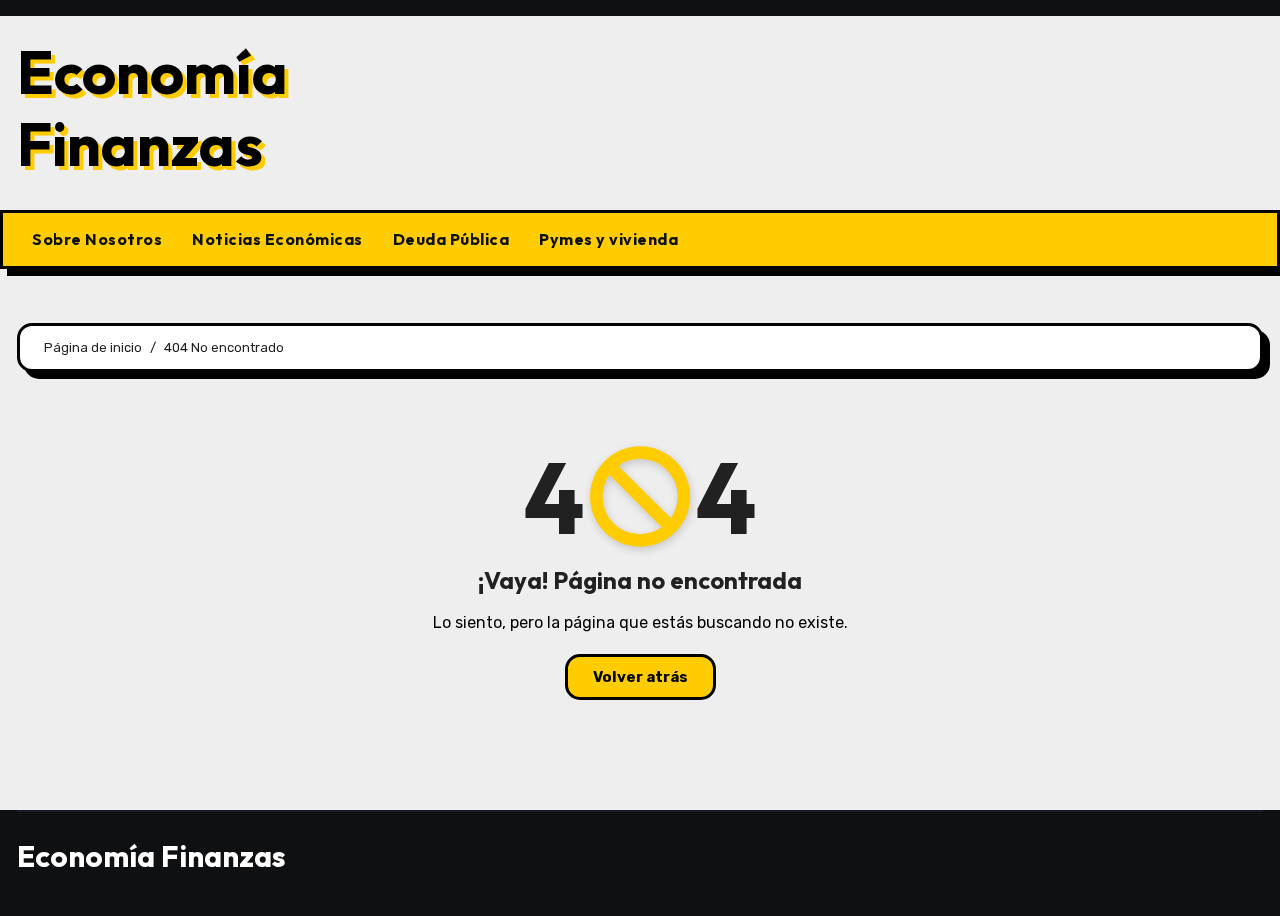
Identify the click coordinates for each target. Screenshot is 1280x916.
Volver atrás (640, 677)
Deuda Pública (451, 239)
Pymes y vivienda (608, 239)
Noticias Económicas (277, 239)
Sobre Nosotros (97, 239)
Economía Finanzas (152, 108)
